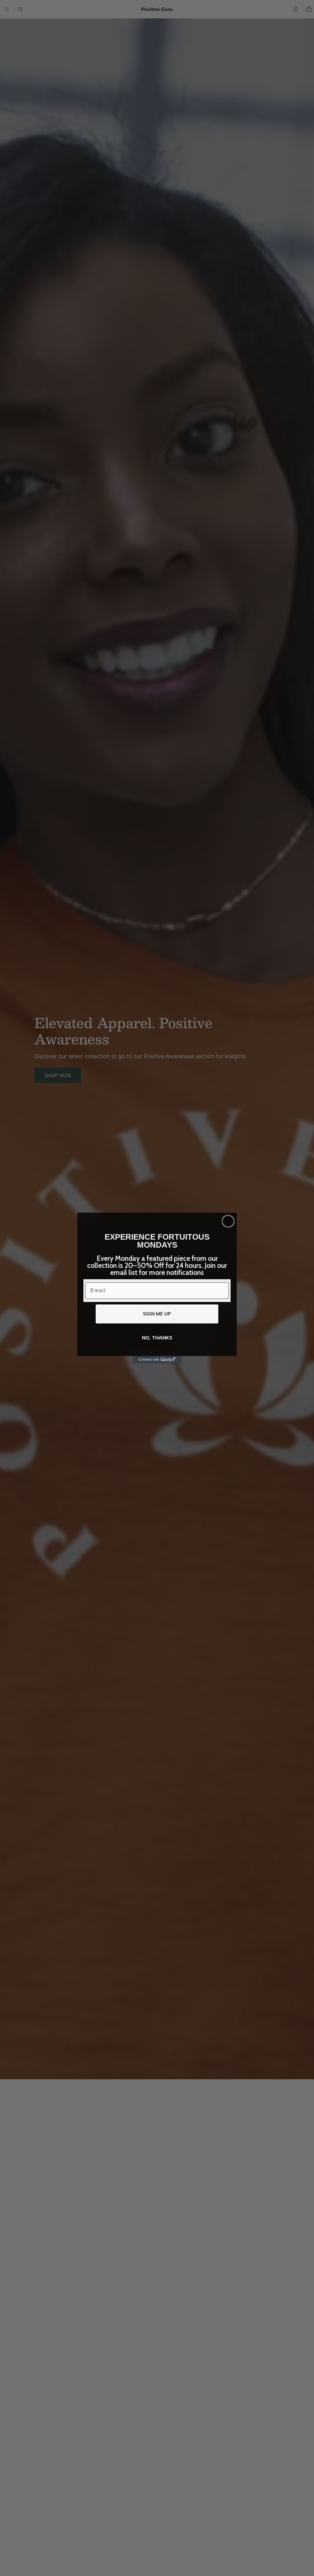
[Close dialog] (228, 1221)
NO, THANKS (157, 1338)
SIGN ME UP (157, 1314)
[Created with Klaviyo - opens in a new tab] (157, 1360)
